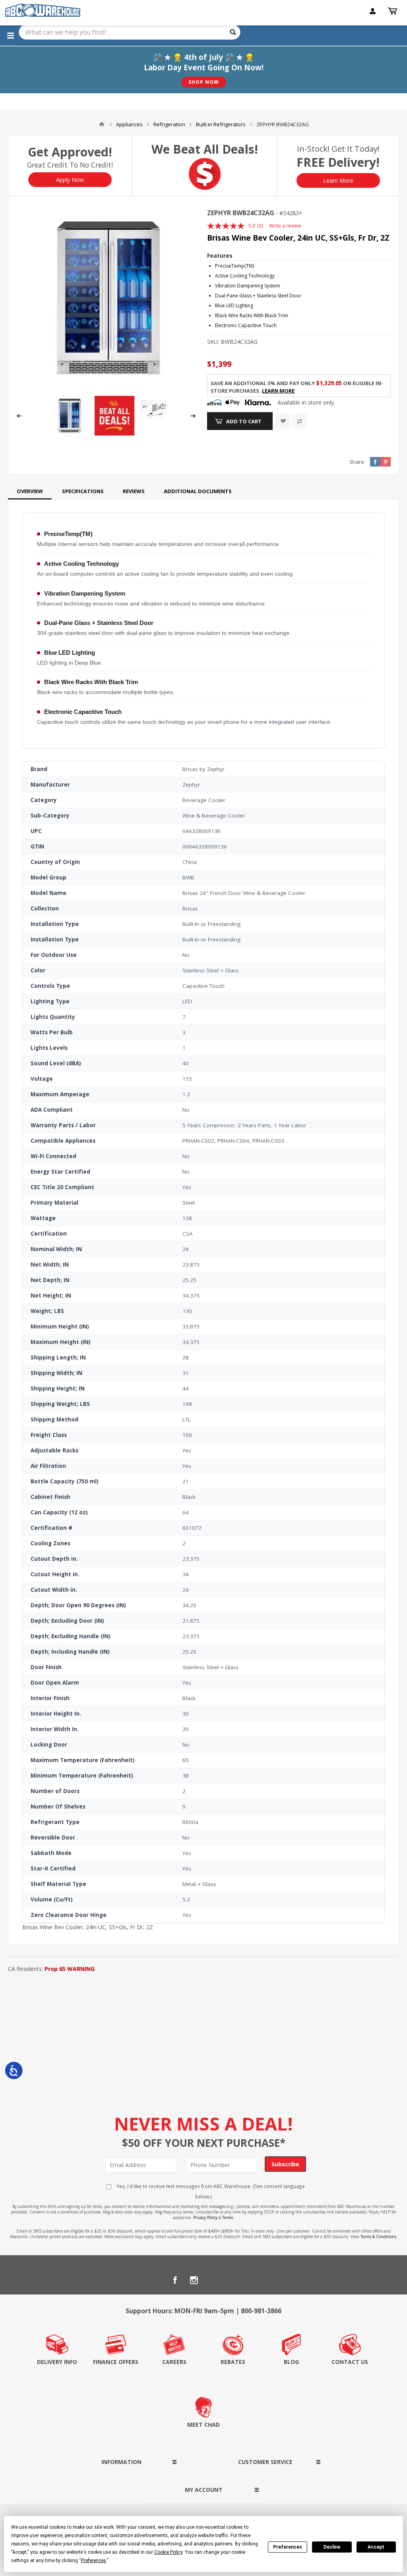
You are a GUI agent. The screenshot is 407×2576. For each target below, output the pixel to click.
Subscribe (285, 2164)
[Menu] (10, 35)
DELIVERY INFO (57, 2362)
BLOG (291, 2362)
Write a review (285, 226)
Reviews (134, 491)
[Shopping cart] (393, 11)
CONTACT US (350, 2362)
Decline (332, 2547)
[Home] (102, 124)
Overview (30, 491)
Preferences (288, 2547)
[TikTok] (232, 2280)
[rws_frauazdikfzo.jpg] (160, 421)
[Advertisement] (203, 2034)
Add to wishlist (283, 421)
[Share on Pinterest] (386, 462)
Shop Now (204, 82)
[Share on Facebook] (375, 462)
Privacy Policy (205, 2217)
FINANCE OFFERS (116, 2362)
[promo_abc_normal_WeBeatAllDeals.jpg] (114, 433)
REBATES (233, 2362)
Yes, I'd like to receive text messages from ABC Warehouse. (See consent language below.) (210, 2191)
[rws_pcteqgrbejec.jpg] (106, 298)
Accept (376, 2547)
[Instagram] (194, 2280)
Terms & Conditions (378, 2237)
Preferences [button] (94, 2561)
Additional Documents (198, 491)
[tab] (30, 491)
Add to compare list (299, 421)
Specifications (83, 491)
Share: (357, 462)
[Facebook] (175, 2280)
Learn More (338, 180)
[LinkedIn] (213, 2280)
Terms (228, 2217)
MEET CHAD (203, 2425)
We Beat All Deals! (205, 149)
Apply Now (70, 180)
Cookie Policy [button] (168, 2552)
